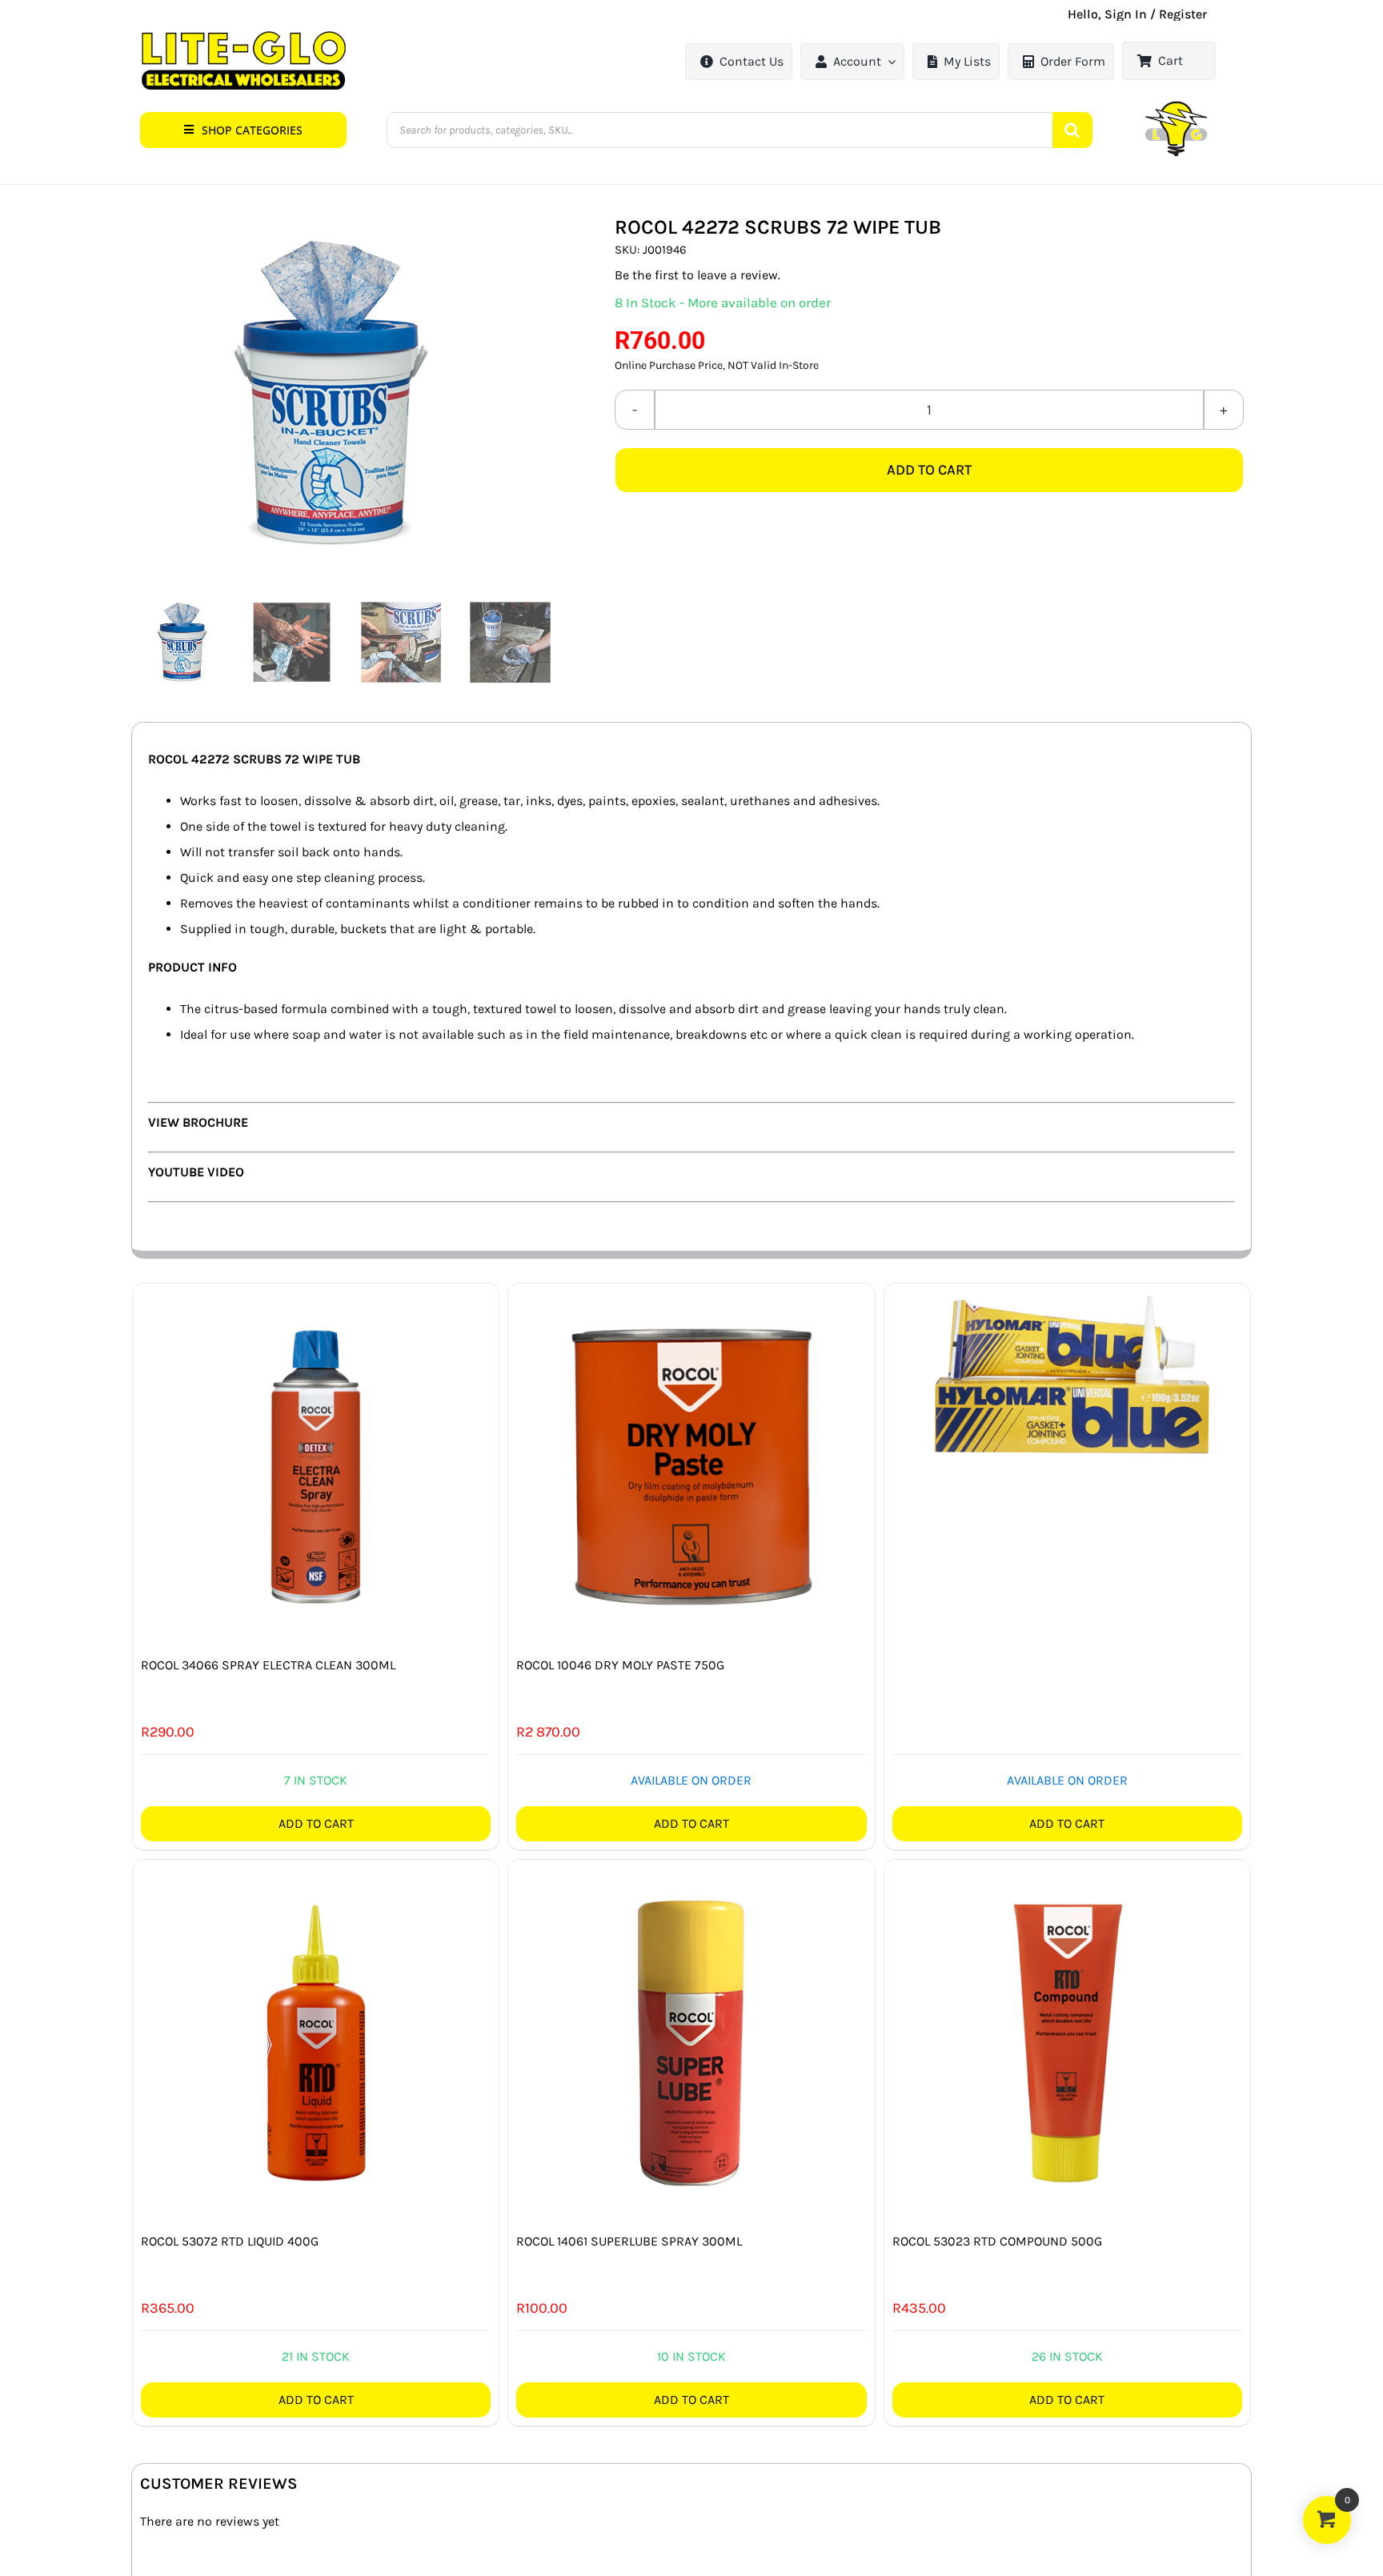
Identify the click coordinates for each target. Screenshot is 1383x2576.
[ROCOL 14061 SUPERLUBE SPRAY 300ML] (691, 2043)
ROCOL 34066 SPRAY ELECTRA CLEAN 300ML (268, 1665)
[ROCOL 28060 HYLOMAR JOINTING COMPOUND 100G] (1067, 1373)
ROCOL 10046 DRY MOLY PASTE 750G (620, 1665)
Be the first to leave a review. (698, 275)
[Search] (1072, 130)
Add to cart (929, 470)
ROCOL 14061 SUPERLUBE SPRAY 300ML (629, 2241)
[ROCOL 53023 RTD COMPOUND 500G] (1067, 2043)
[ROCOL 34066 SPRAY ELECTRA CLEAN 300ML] (316, 1466)
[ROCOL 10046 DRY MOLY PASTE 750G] (691, 1466)
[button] (243, 130)
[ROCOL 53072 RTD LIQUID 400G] (316, 2043)
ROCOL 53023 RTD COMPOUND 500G (997, 2241)
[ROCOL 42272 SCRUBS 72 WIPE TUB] (347, 393)
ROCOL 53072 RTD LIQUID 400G (230, 2241)
